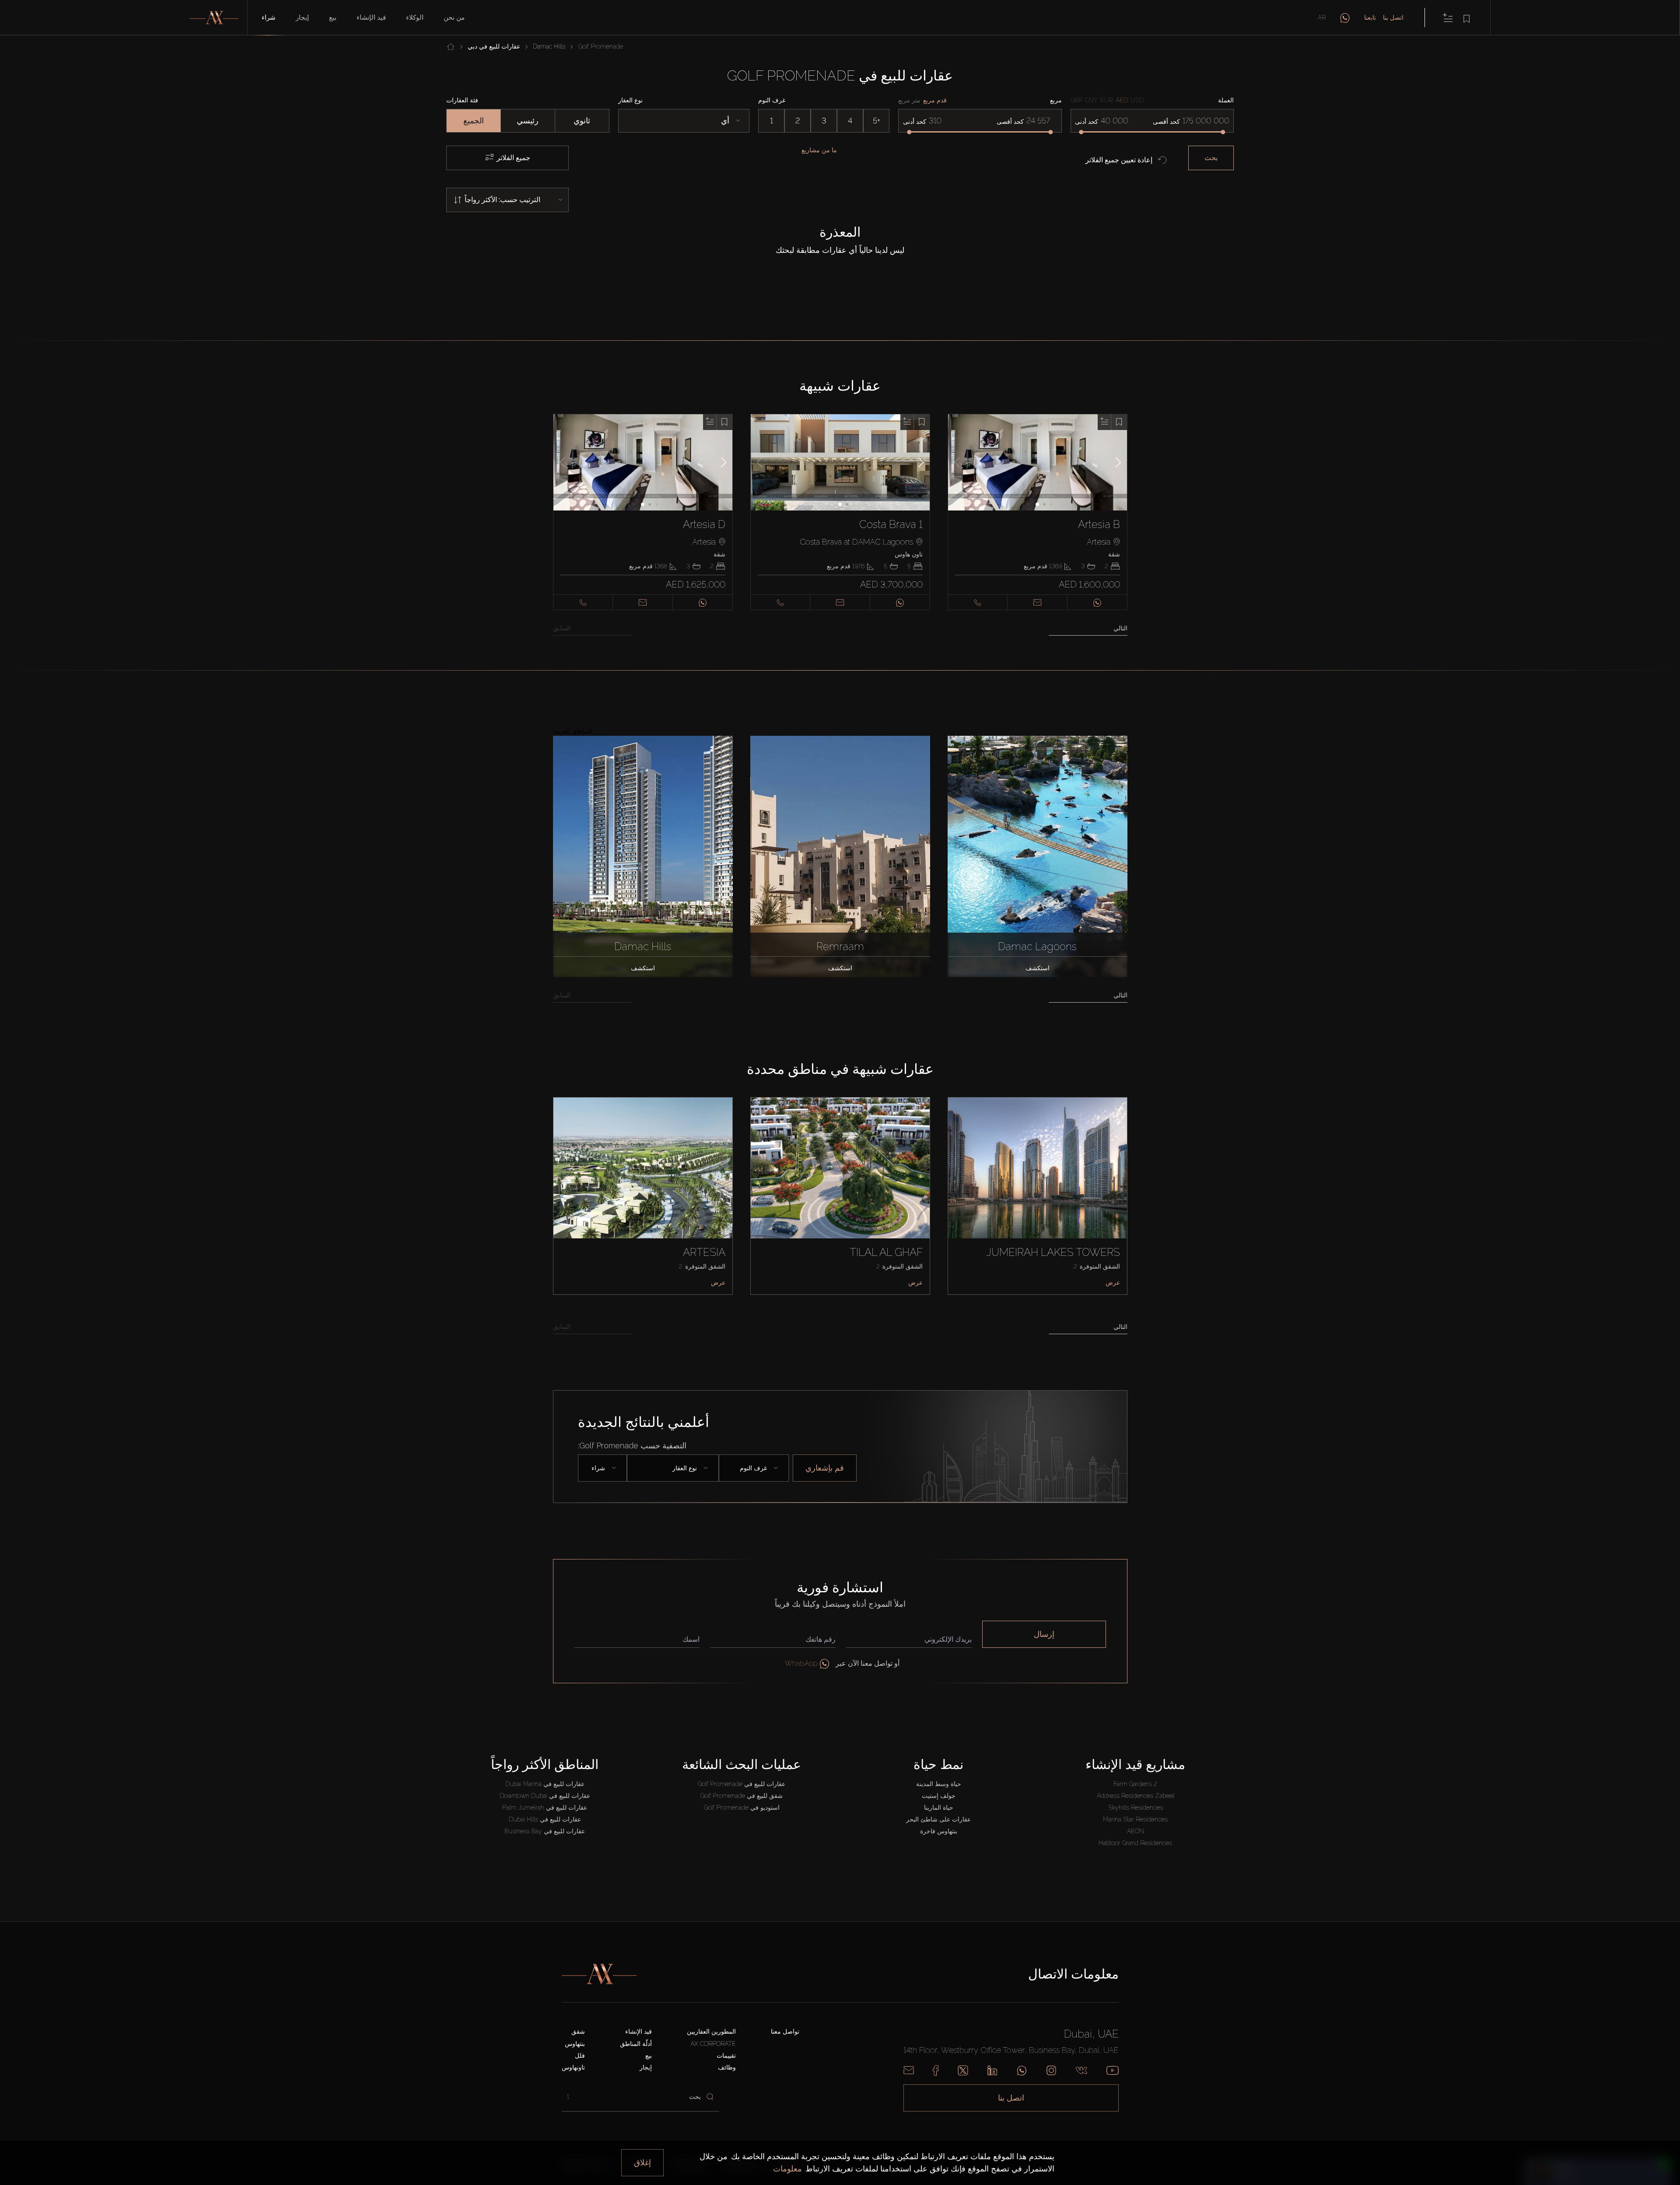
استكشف (643, 968)
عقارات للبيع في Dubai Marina (545, 1784)
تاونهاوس (573, 2067)
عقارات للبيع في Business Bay (545, 1831)
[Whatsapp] (1022, 2070)
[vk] (1081, 2070)
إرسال (1044, 1634)
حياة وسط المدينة (939, 1784)
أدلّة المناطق (636, 2044)
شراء (269, 17)
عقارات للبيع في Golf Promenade (742, 1784)
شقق (578, 2031)
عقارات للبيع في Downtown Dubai (545, 1796)
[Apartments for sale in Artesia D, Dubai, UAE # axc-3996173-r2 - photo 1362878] (643, 462)
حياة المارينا (939, 1807)
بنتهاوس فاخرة (939, 1831)
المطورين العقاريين (711, 2031)
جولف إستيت (939, 1796)
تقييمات (726, 2056)
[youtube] (1113, 2070)
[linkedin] (992, 2070)
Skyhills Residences (1136, 1807)
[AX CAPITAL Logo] (599, 1974)
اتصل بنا (1393, 17)
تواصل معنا (785, 2031)
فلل (580, 2056)
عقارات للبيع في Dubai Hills (545, 1819)
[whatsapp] (1345, 17)
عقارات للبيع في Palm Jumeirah (545, 1807)
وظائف (727, 2067)
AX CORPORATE (713, 2044)
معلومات (787, 2169)
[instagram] (1051, 2070)
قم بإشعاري (825, 1468)
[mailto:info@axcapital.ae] (909, 2070)
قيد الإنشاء (371, 17)
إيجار (302, 17)
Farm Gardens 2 (1135, 1784)
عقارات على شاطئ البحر (938, 1819)
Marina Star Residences (1135, 1819)
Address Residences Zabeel (1136, 1796)
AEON (1136, 1831)
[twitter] (963, 2070)
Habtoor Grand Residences (1135, 1843)
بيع (333, 17)
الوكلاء (415, 17)
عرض (718, 1283)
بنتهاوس (575, 2044)
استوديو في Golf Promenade (742, 1807)
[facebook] (936, 2070)
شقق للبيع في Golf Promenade (742, 1796)
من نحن (454, 17)
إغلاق (642, 2162)
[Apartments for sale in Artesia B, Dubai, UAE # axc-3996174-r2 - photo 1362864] (1038, 462)
